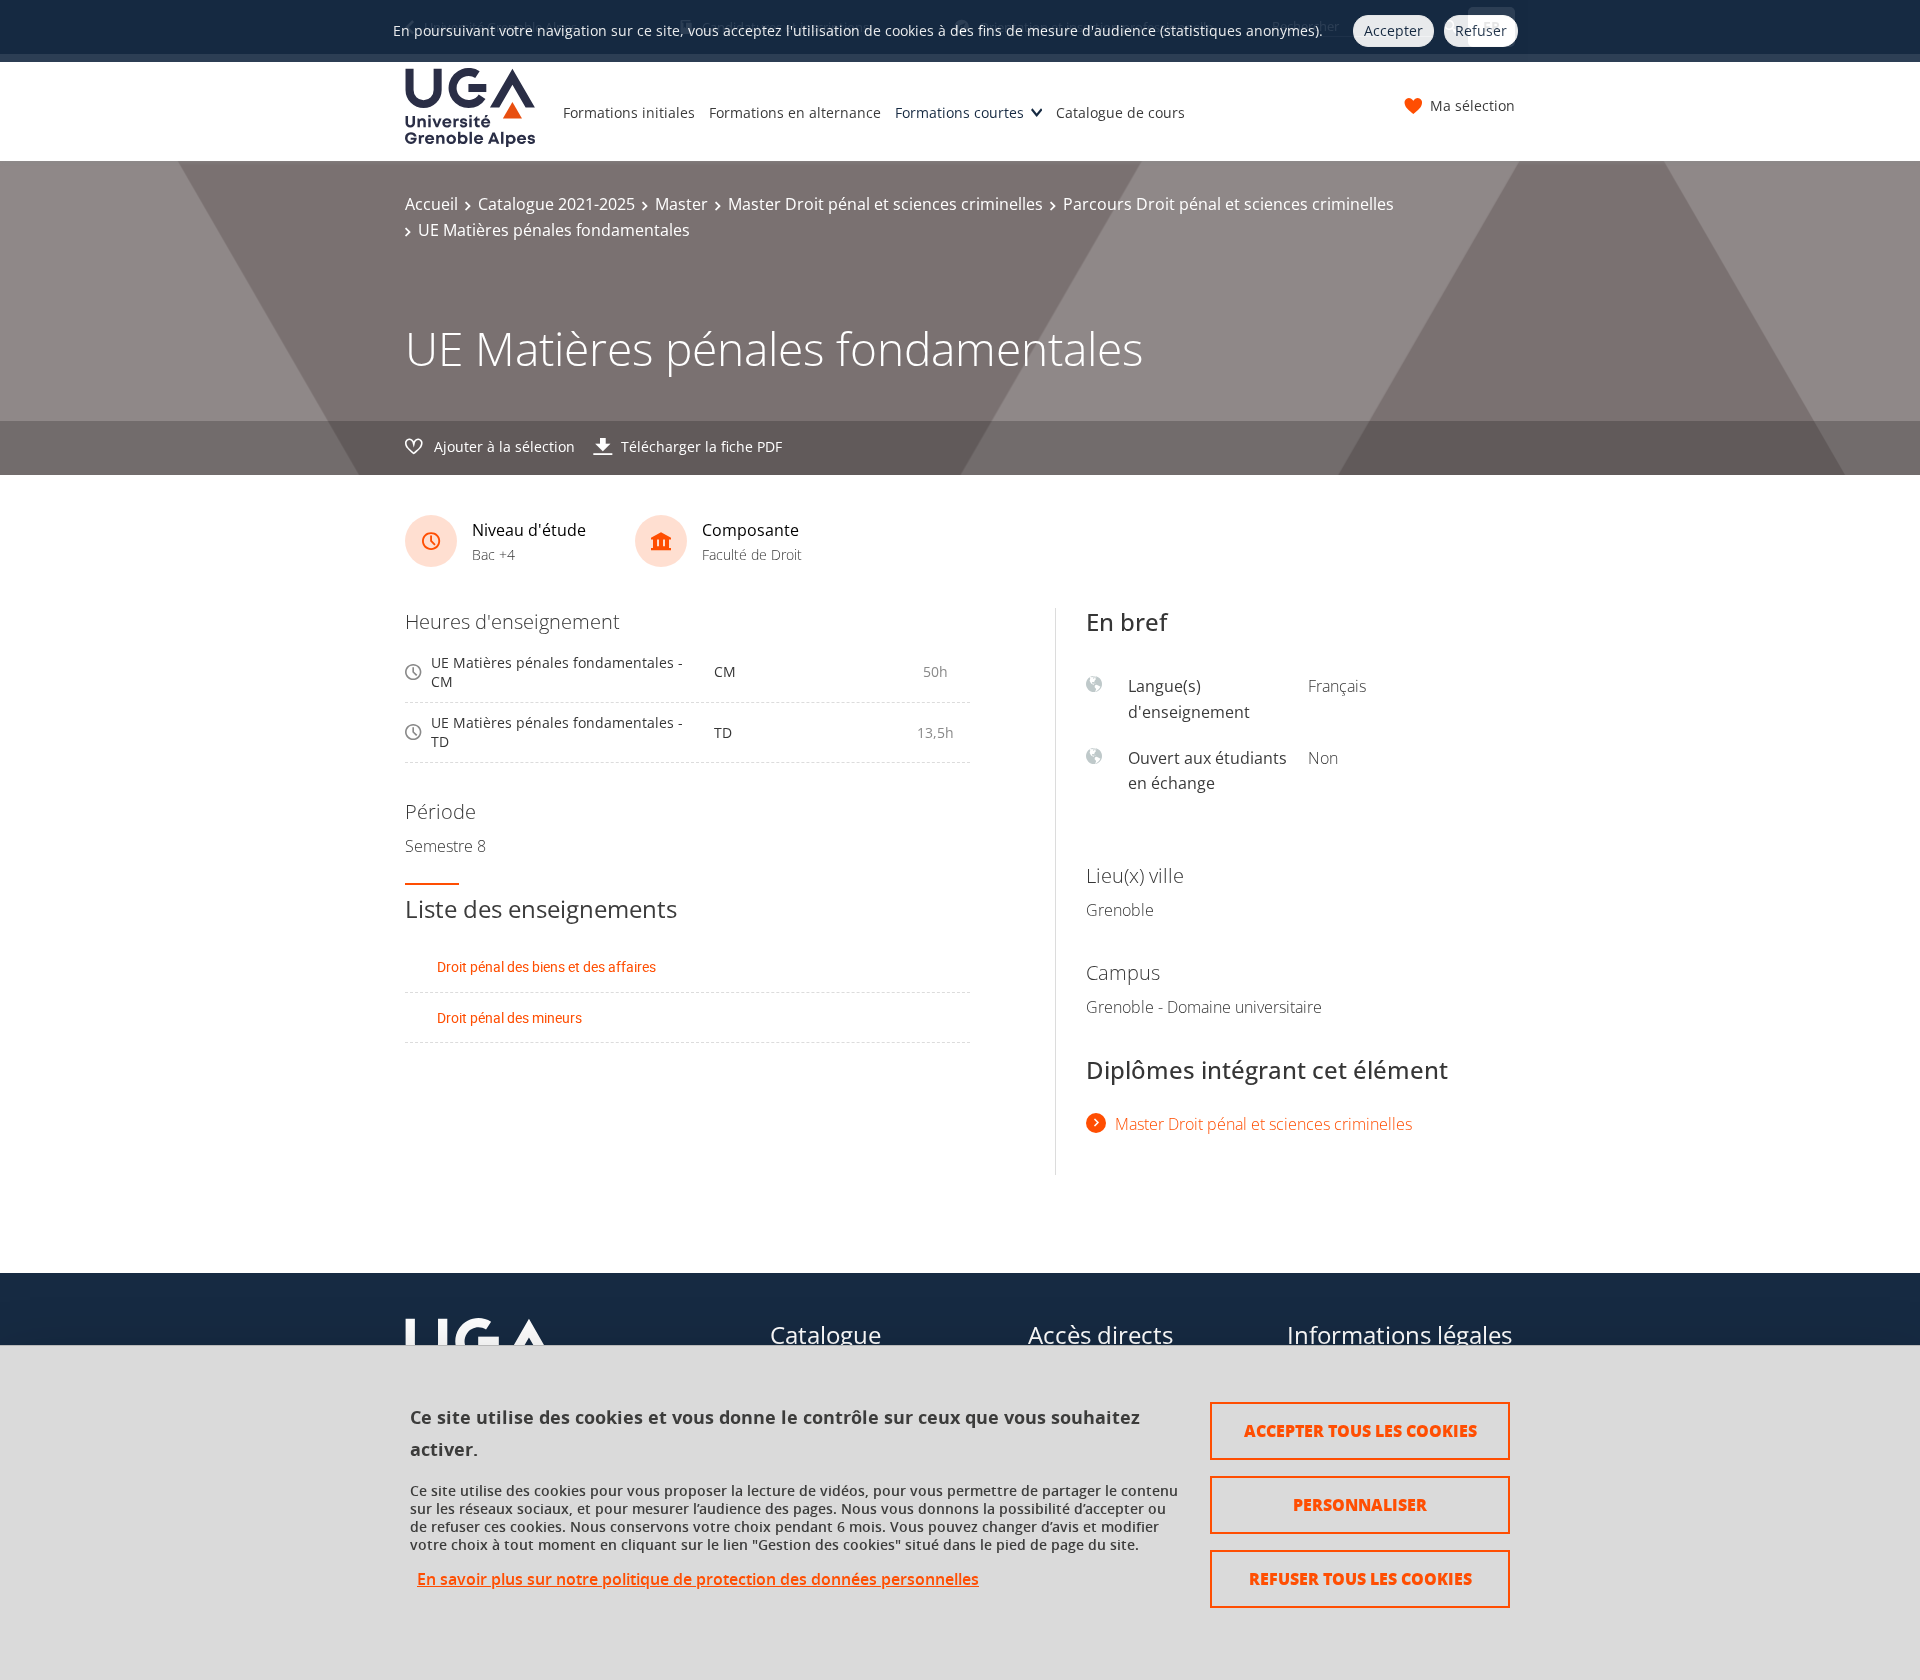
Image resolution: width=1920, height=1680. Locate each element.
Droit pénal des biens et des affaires (546, 966)
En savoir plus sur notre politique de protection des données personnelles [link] (698, 1579)
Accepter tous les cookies (1360, 1430)
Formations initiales (629, 112)
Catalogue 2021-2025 (556, 204)
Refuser (1481, 30)
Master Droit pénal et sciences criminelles (885, 204)
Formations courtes (959, 112)
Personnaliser (1360, 1504)
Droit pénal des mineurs (509, 1017)
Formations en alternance (795, 112)
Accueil (431, 204)
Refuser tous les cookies (1360, 1578)
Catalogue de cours (1120, 112)
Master (681, 204)
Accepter (1393, 30)
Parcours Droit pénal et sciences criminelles (1228, 204)
